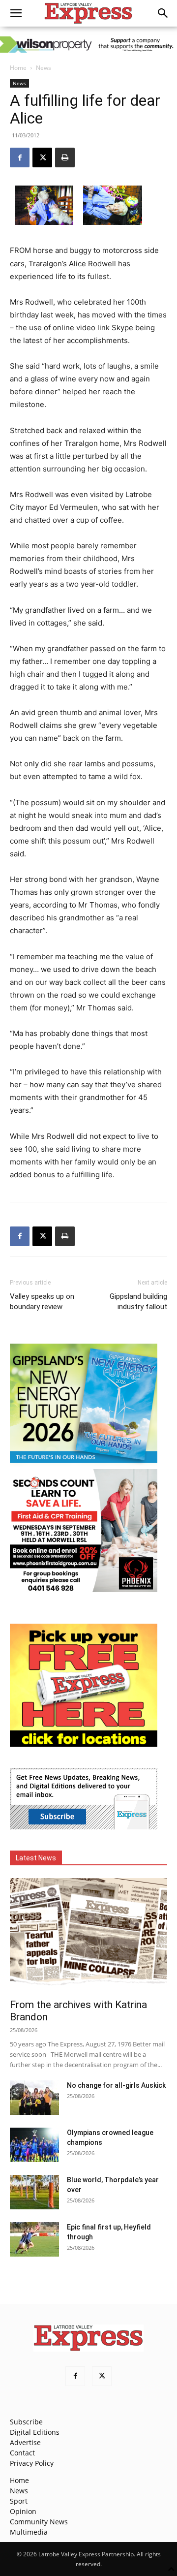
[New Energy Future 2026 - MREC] (84, 1464)
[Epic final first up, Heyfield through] (34, 2239)
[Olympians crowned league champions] (34, 2145)
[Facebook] (20, 157)
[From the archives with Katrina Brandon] (88, 1935)
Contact (22, 2453)
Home (18, 68)
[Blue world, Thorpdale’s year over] (34, 2192)
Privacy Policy (32, 2463)
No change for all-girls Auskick (116, 2085)
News (44, 68)
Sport (19, 2501)
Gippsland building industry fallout (138, 1302)
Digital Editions (35, 2432)
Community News (39, 2522)
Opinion (23, 2511)
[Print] (65, 157)
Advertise (25, 2442)
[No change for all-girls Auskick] (34, 2098)
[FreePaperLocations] (84, 1744)
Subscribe (26, 2422)
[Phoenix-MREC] (84, 1589)
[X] (42, 157)
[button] (16, 13)
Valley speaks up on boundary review (42, 1302)
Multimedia (29, 2532)
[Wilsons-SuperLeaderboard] (88, 45)
